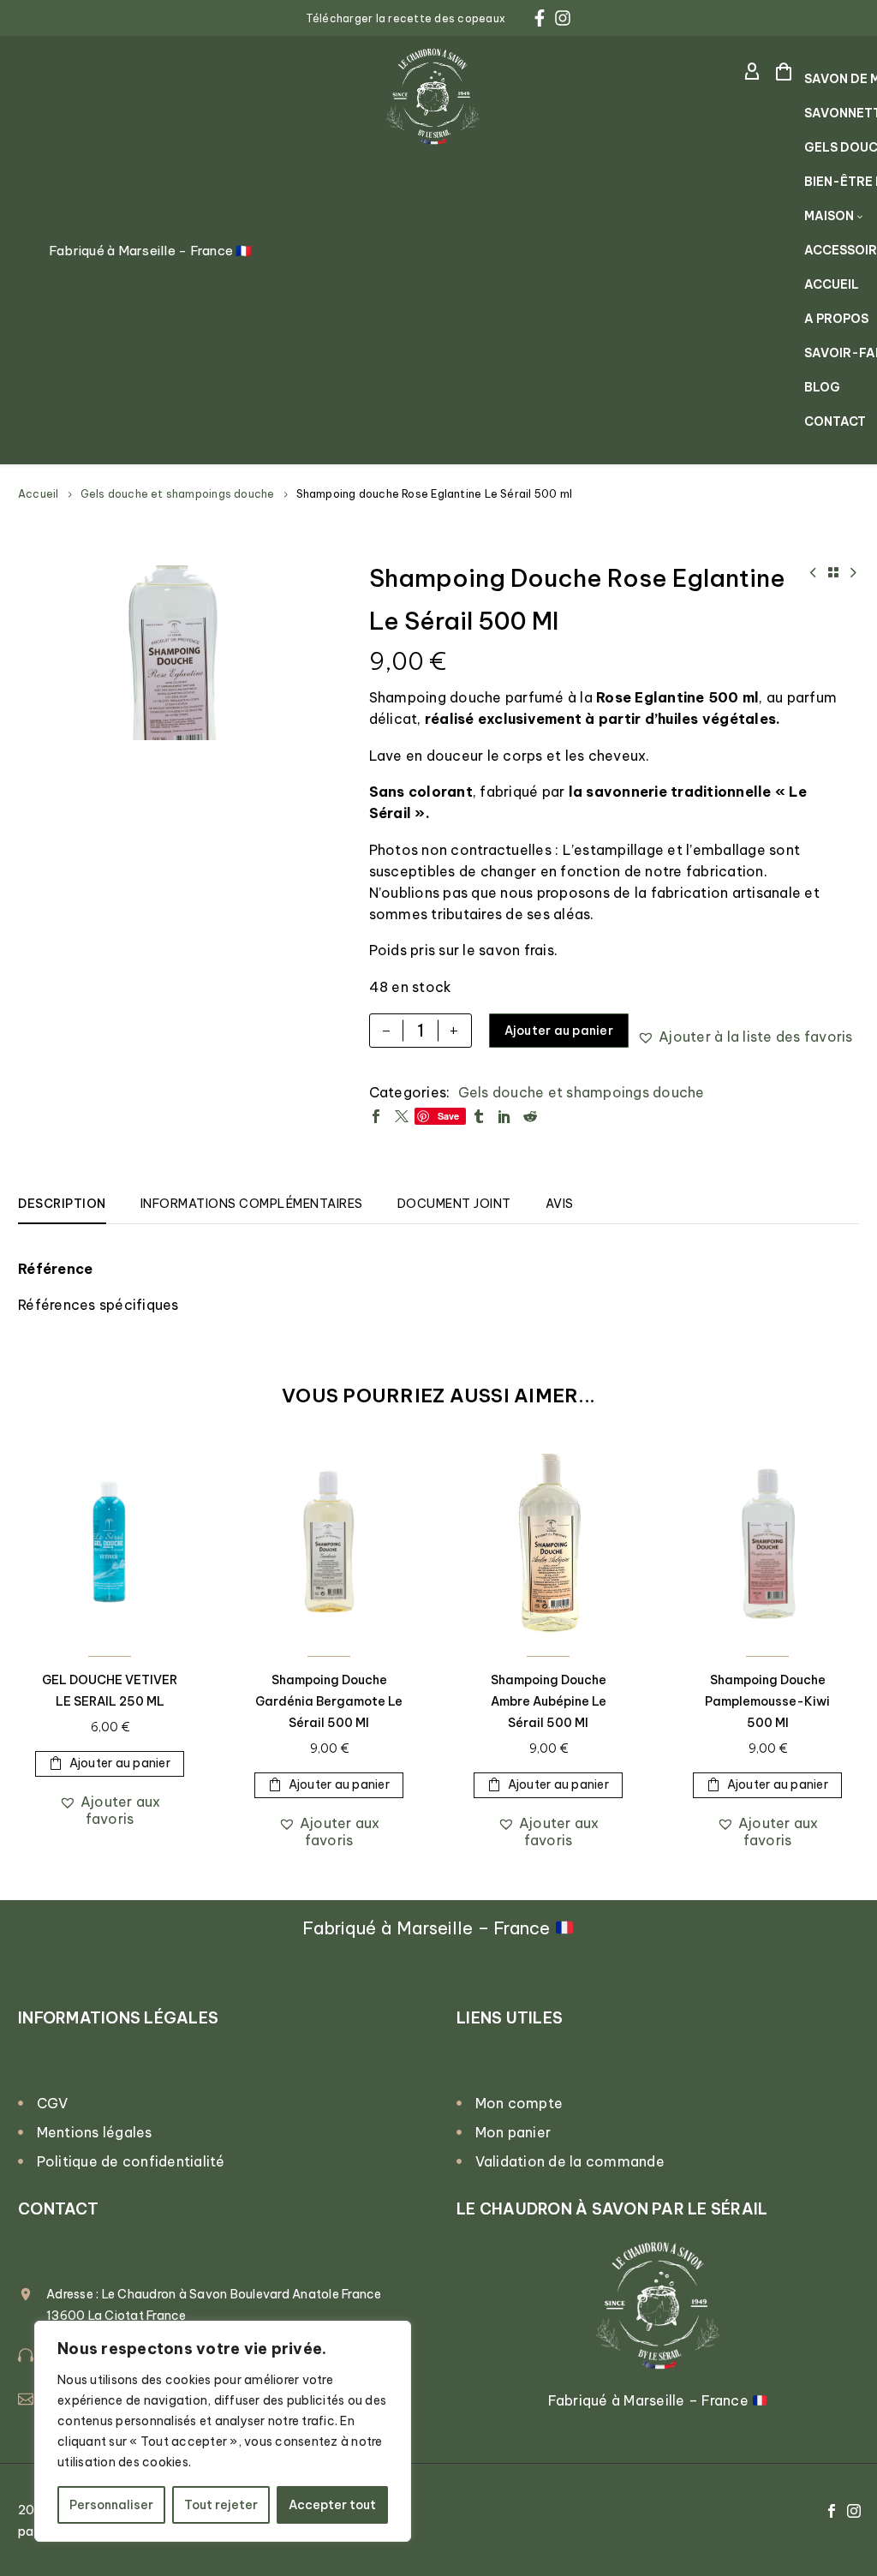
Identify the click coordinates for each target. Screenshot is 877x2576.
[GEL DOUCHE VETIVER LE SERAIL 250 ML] (110, 1543)
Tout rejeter (221, 2505)
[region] (223, 2431)
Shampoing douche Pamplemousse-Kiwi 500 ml (767, 1701)
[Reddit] (530, 1116)
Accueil (832, 284)
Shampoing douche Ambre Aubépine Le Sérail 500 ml (549, 1701)
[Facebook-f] (540, 18)
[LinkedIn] (504, 1116)
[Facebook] (376, 1116)
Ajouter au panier (559, 1031)
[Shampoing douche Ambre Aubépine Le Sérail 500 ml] (548, 1543)
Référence (55, 1269)
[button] (745, 1037)
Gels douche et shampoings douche (178, 494)
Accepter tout (332, 2505)
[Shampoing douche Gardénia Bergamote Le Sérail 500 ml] (329, 1543)
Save (449, 1116)
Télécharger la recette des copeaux (406, 18)
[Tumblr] (479, 1116)
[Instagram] (563, 18)
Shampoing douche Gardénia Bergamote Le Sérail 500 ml (329, 1701)
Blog (822, 387)
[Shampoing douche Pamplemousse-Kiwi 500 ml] (767, 1543)
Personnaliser (111, 2505)
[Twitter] (402, 1116)
